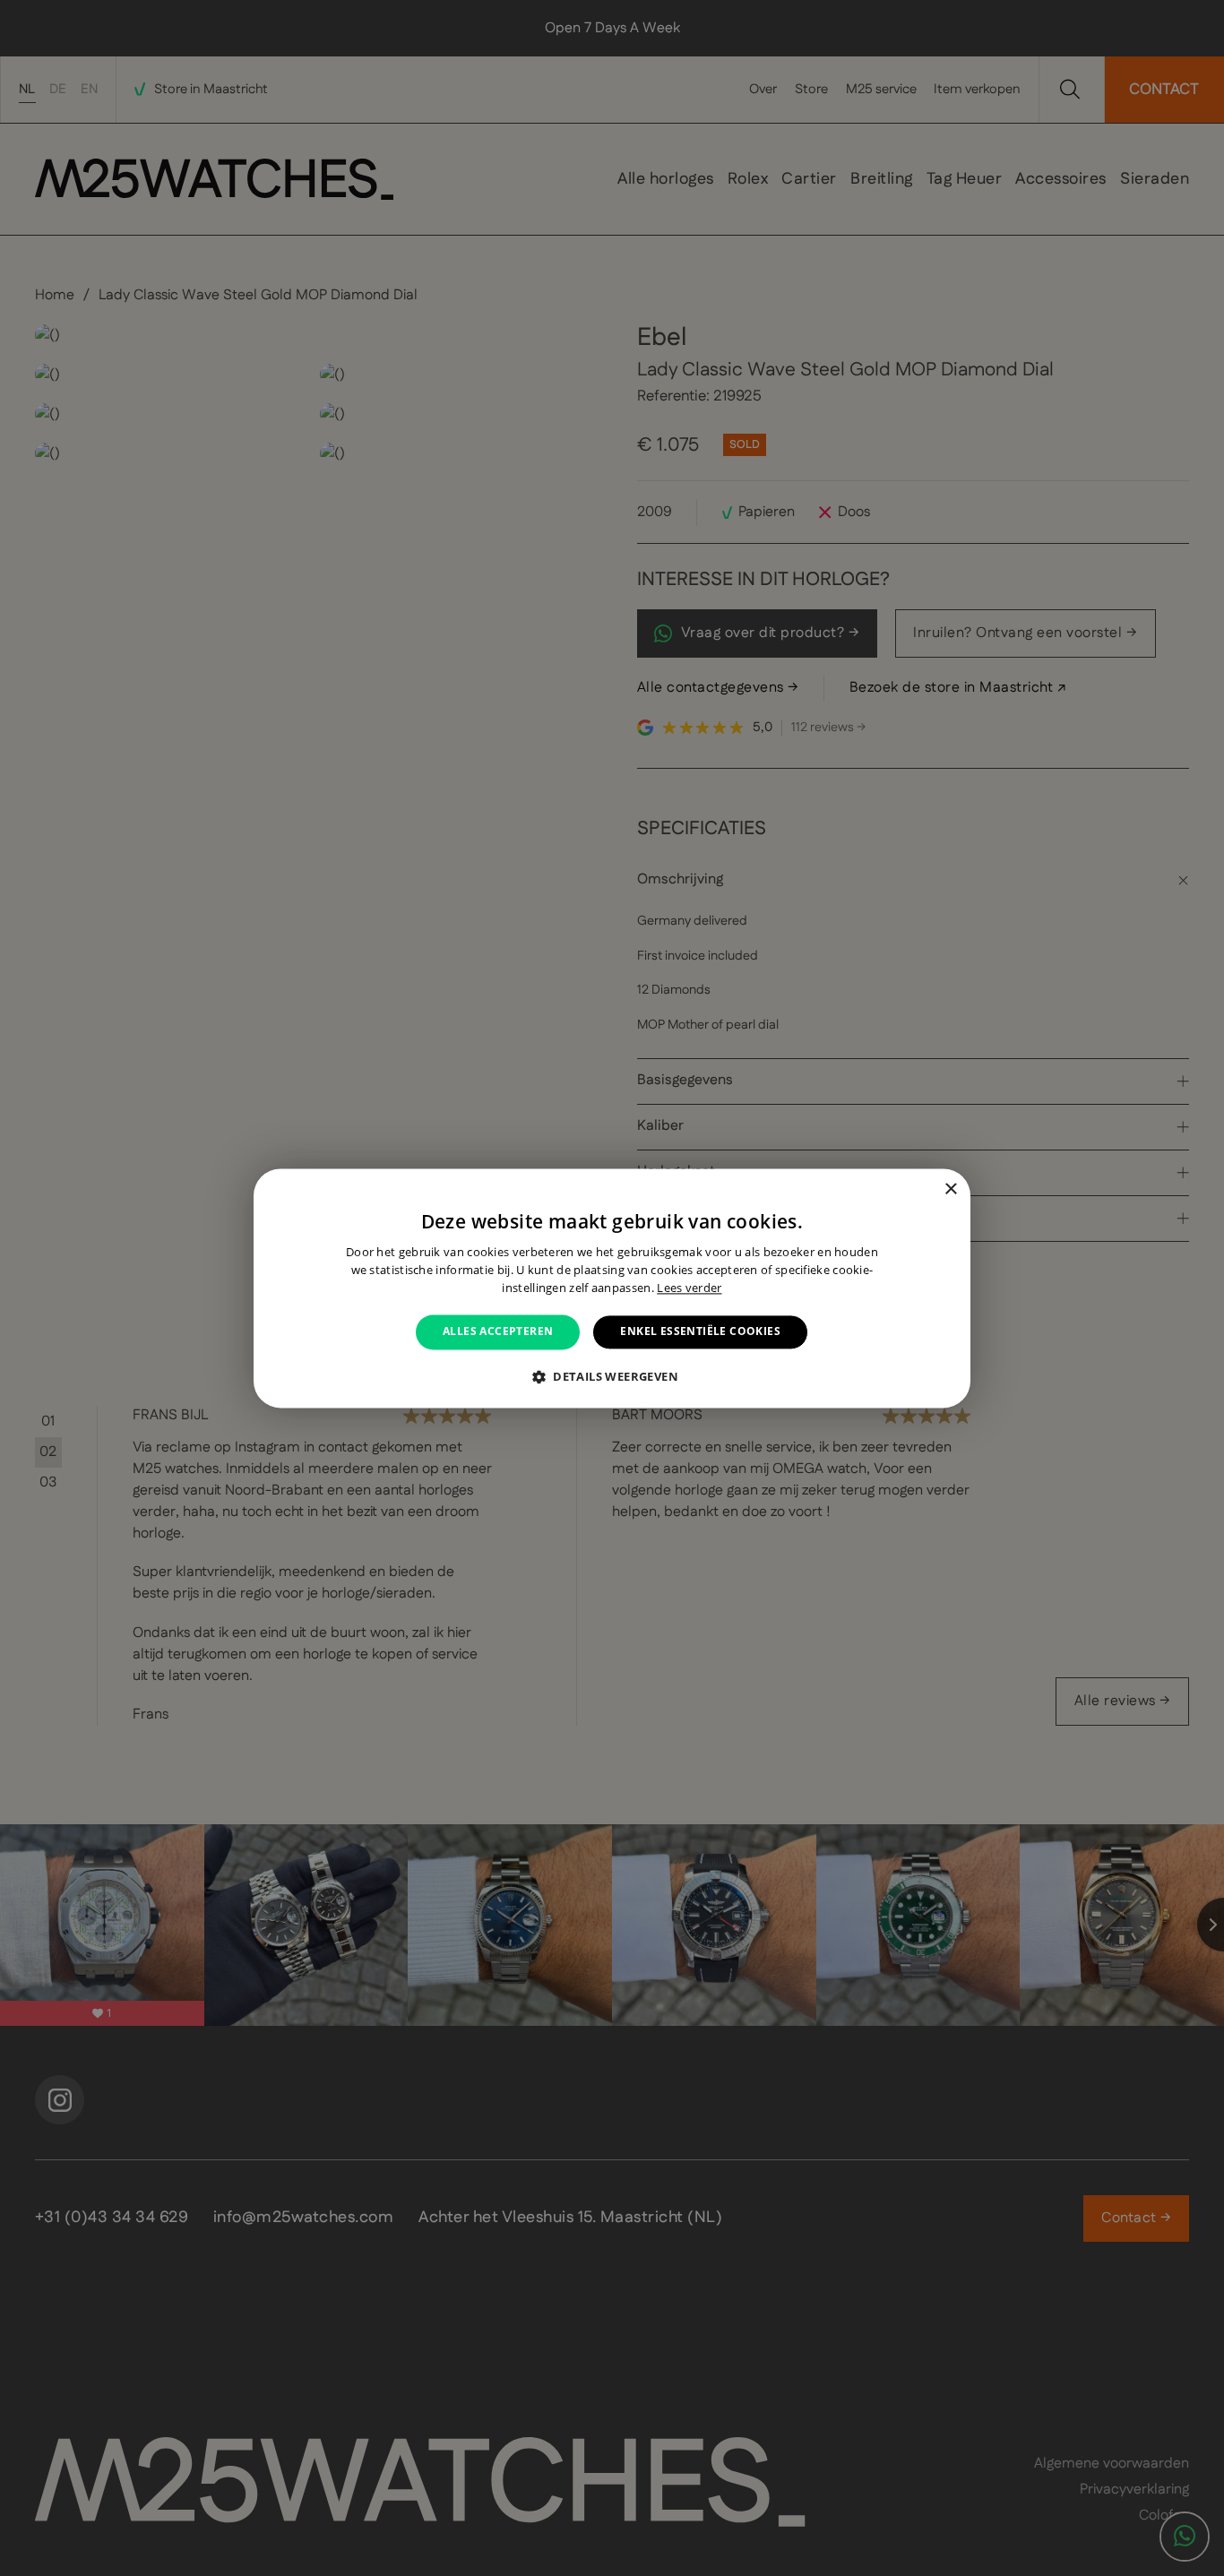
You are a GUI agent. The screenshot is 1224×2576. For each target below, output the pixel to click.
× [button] (950, 1189)
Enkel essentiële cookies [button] (700, 1332)
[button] (612, 1376)
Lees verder (689, 1288)
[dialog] (612, 1288)
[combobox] (926, 1191)
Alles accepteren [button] (498, 1332)
